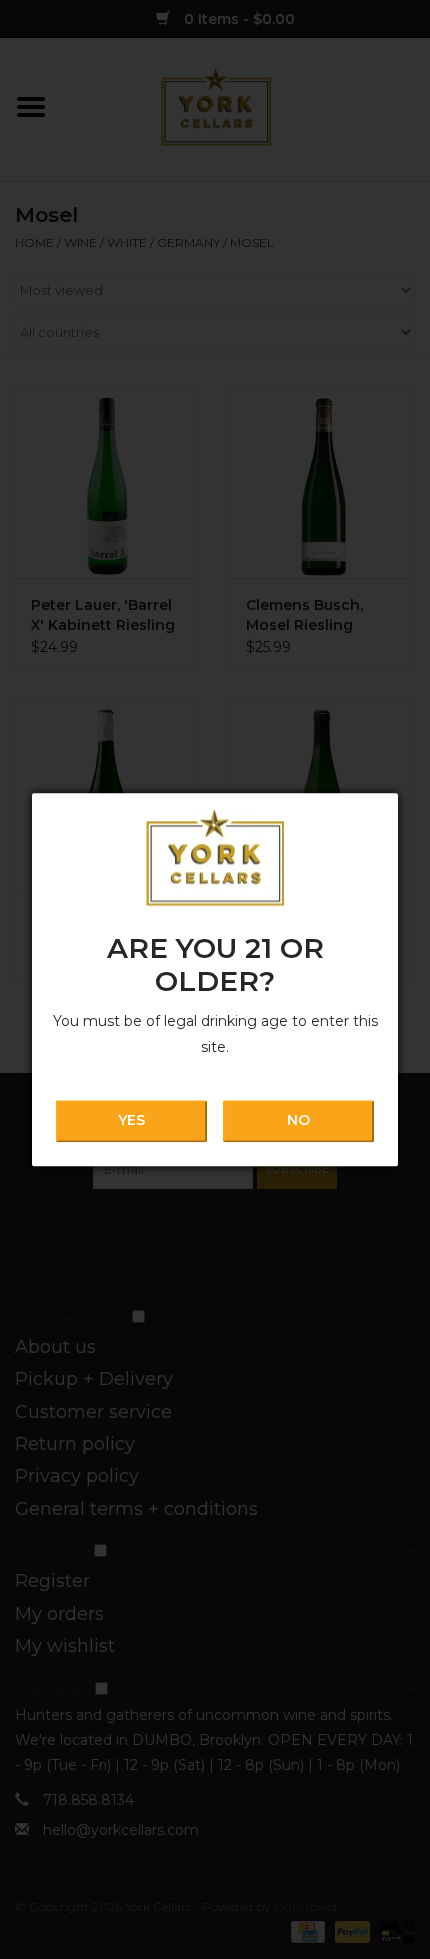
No (298, 1121)
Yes (131, 1121)
